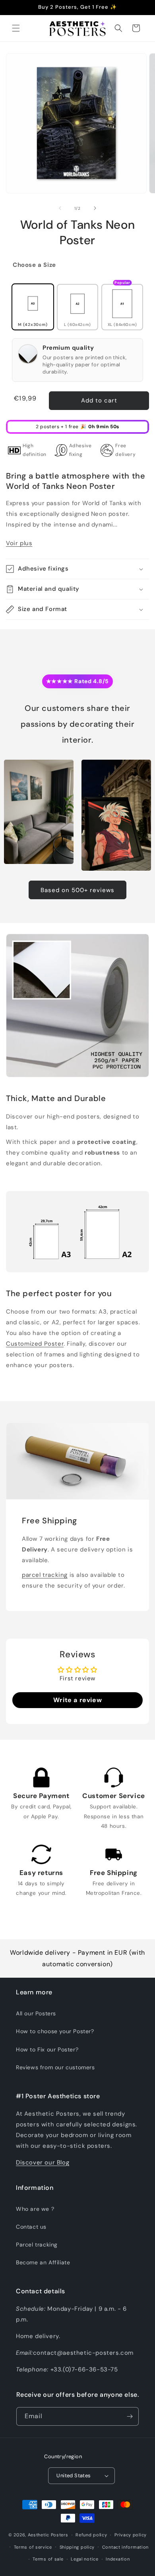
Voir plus (19, 543)
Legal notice (84, 2559)
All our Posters (36, 2013)
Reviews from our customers (55, 2067)
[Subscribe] (130, 2416)
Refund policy (91, 2535)
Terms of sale (48, 2559)
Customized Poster (35, 1344)
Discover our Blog (43, 2162)
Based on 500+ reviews (77, 890)
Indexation (118, 2559)
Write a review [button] (77, 1700)
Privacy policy (131, 2535)
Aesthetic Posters (48, 2535)
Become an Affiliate (43, 2262)
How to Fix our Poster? (47, 2049)
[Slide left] (60, 208)
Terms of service (33, 2547)
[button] (16, 28)
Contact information (125, 2547)
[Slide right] (95, 208)
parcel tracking (45, 1575)
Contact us (31, 2227)
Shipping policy (77, 2547)
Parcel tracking (37, 2245)
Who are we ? (35, 2209)
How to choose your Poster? (55, 2031)
